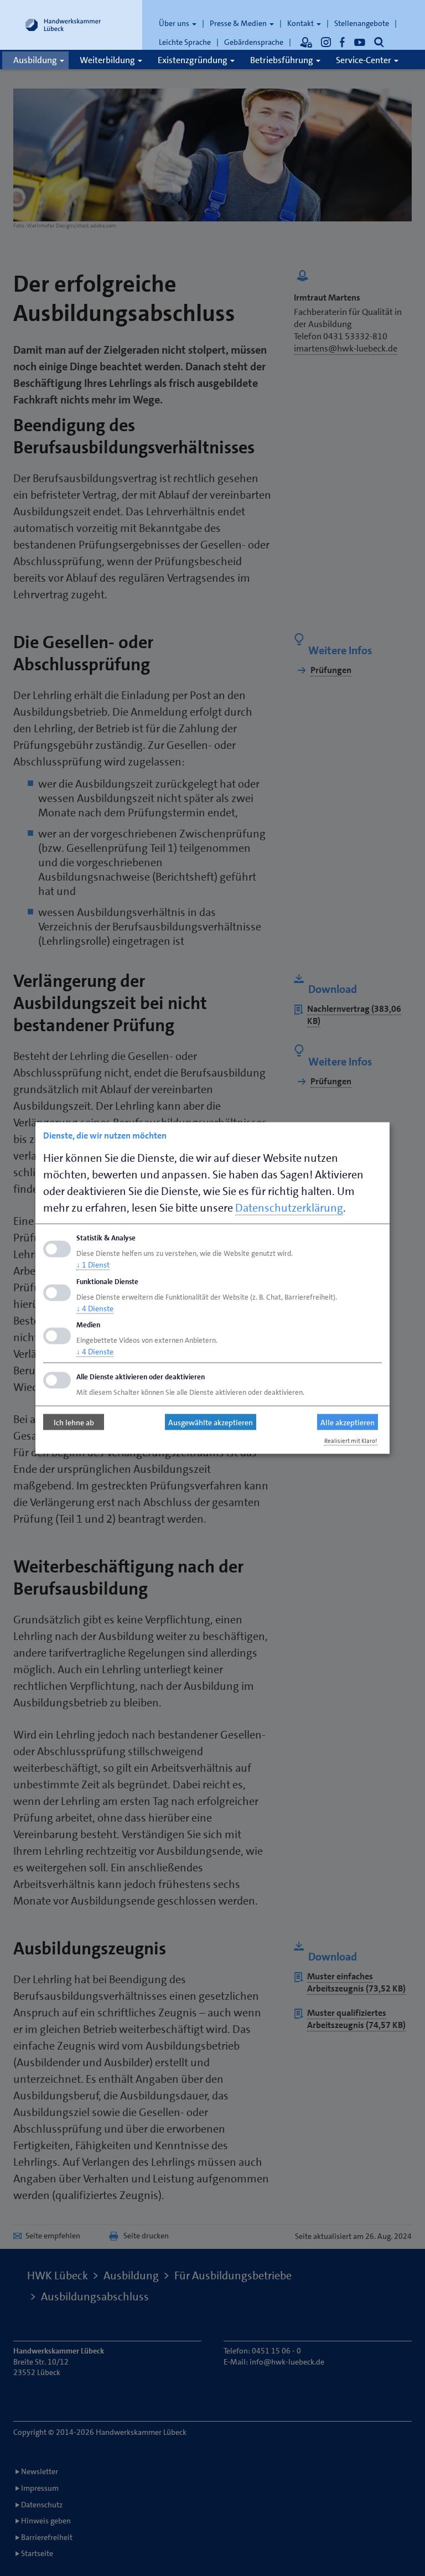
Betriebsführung (283, 60)
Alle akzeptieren (348, 1422)
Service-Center (364, 60)
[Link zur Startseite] (63, 25)
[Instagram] (326, 42)
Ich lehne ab (74, 1422)
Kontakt (301, 23)
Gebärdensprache (254, 42)
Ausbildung (36, 60)
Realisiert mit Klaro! (351, 1441)
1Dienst (93, 1264)
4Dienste (95, 1308)
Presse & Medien (239, 23)
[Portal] (306, 42)
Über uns (175, 23)
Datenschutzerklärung (289, 1208)
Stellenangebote (362, 23)
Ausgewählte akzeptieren (211, 1422)
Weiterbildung (108, 60)
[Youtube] (360, 42)
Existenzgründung (193, 60)
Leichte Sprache (185, 42)
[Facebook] (343, 42)
